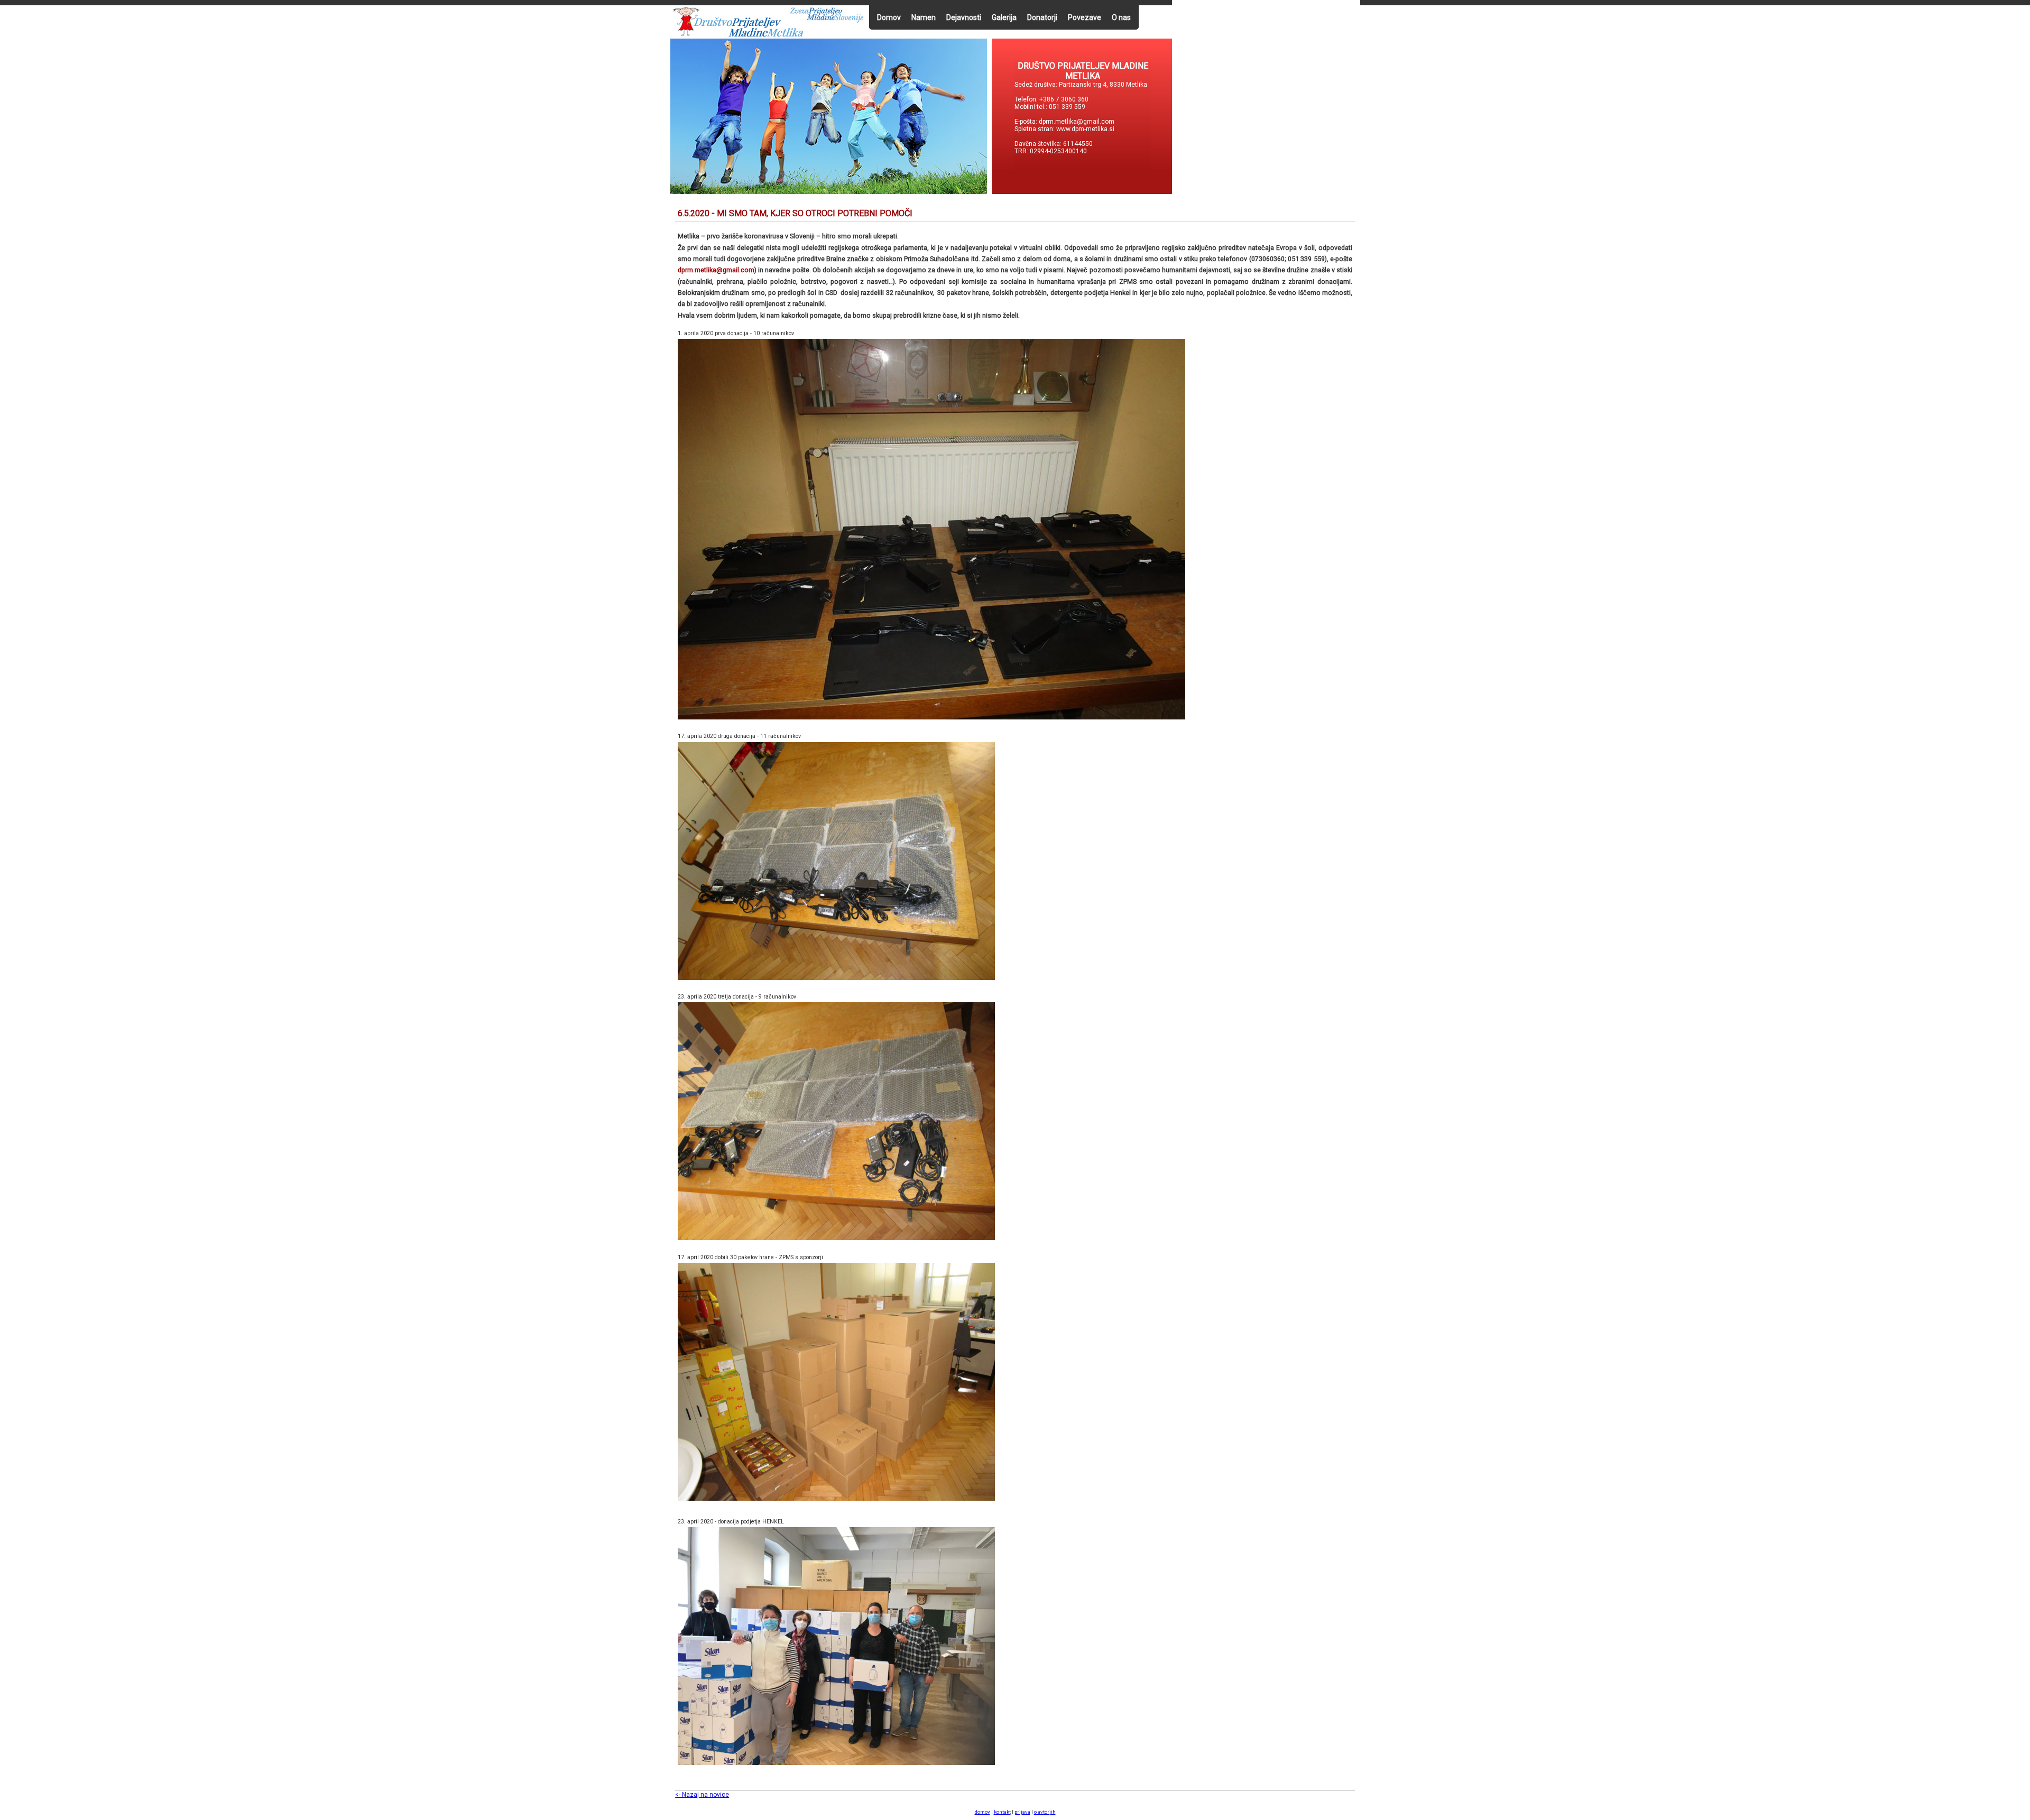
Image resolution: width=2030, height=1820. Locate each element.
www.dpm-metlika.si (1086, 129)
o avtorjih (1045, 1812)
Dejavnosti (964, 17)
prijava (1022, 1812)
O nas (1121, 17)
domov (982, 1812)
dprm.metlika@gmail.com (1077, 122)
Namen (924, 17)
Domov (889, 17)
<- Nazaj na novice (702, 1795)
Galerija (1004, 17)
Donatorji (1042, 17)
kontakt (1002, 1812)
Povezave (1085, 17)
